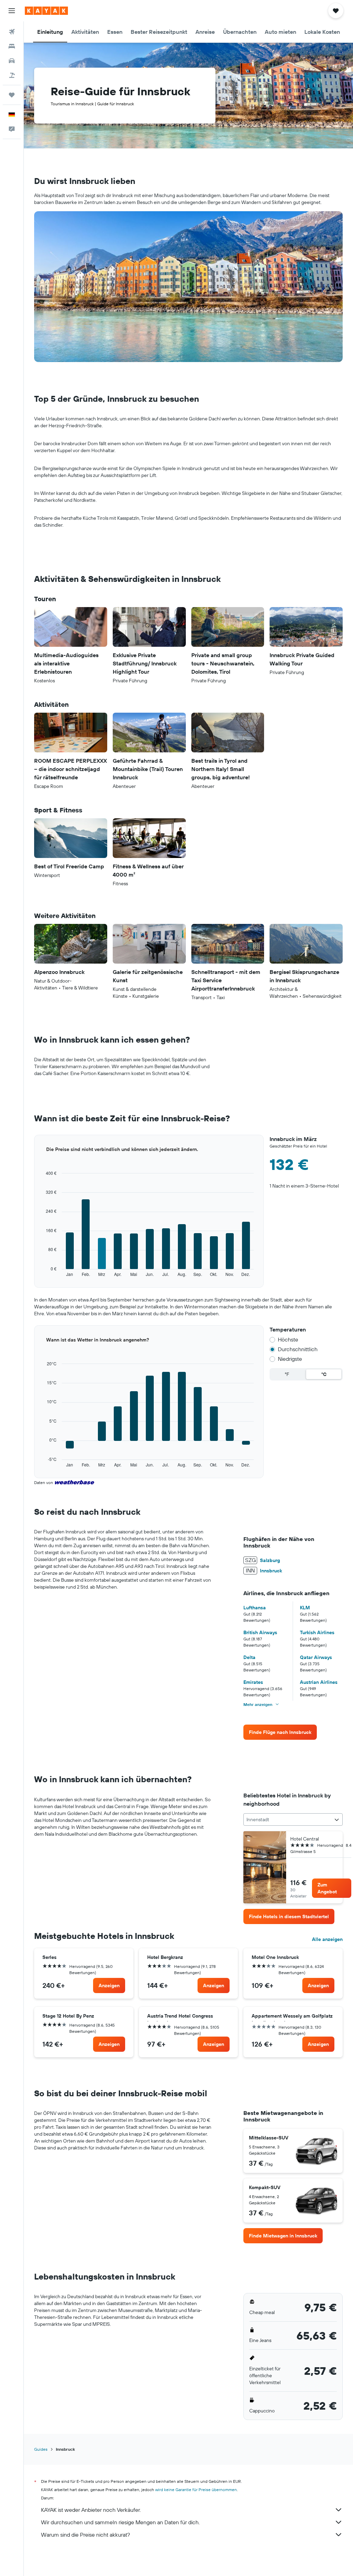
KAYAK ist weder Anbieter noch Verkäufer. (91, 2510)
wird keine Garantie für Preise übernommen (196, 2490)
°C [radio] (324, 1374)
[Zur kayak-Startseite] (46, 11)
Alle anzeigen (327, 1939)
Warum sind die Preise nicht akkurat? (85, 2535)
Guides (41, 2449)
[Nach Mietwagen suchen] (12, 61)
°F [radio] (287, 1374)
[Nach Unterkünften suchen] (12, 46)
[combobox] (293, 1819)
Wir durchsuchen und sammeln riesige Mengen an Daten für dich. (120, 2522)
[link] (280, 1732)
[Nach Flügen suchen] (12, 32)
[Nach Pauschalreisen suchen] (12, 75)
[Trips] (12, 95)
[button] (12, 11)
